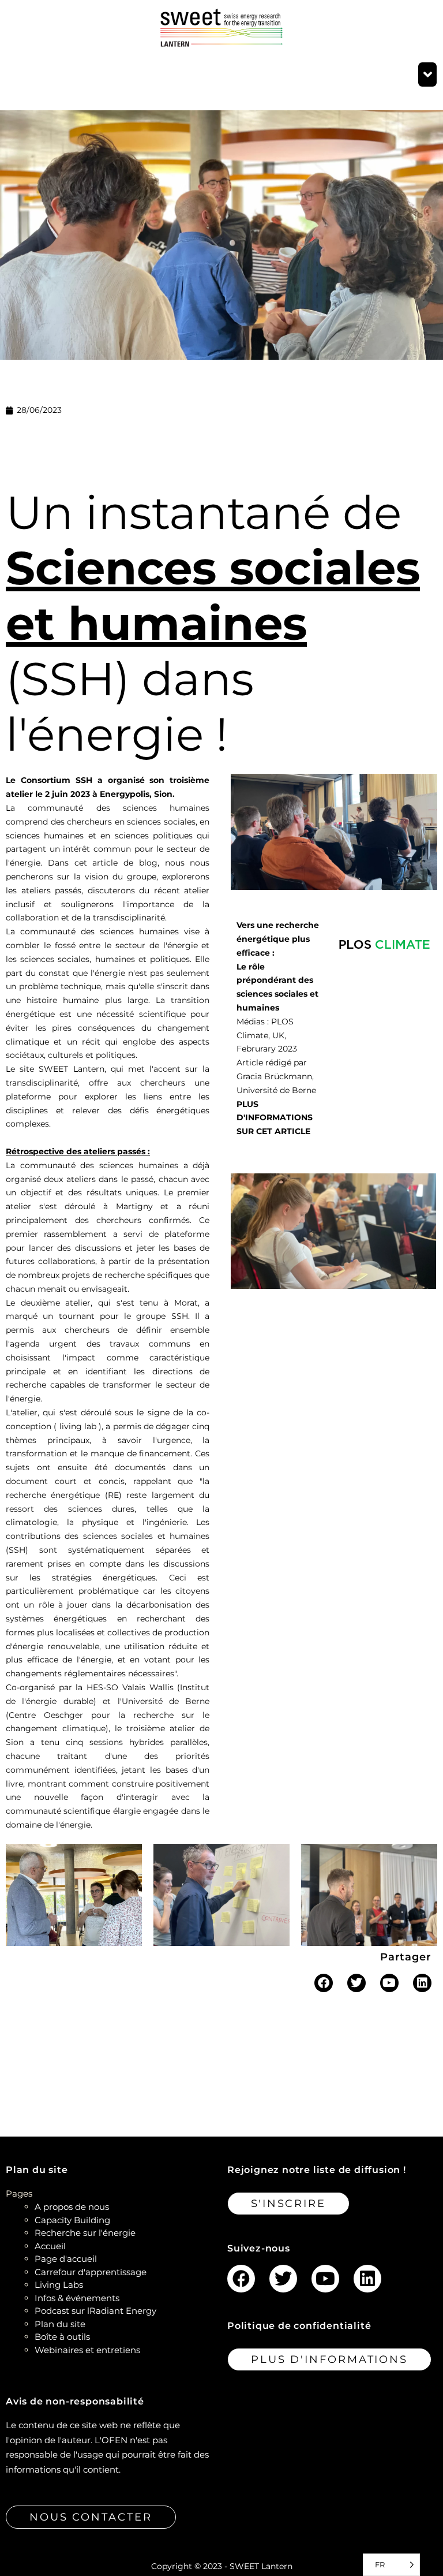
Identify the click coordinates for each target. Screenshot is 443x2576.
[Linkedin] (422, 1983)
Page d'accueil (66, 2259)
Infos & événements (77, 2298)
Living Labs (59, 2285)
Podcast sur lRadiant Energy (95, 2311)
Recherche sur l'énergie (85, 2233)
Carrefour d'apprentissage (91, 2272)
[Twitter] (356, 1983)
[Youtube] (389, 1983)
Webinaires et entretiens (87, 2350)
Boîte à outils (62, 2337)
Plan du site (60, 2324)
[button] (427, 74)
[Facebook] (324, 1983)
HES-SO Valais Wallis (130, 1687)
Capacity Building (72, 2220)
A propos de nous (72, 2207)
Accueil (50, 2246)
